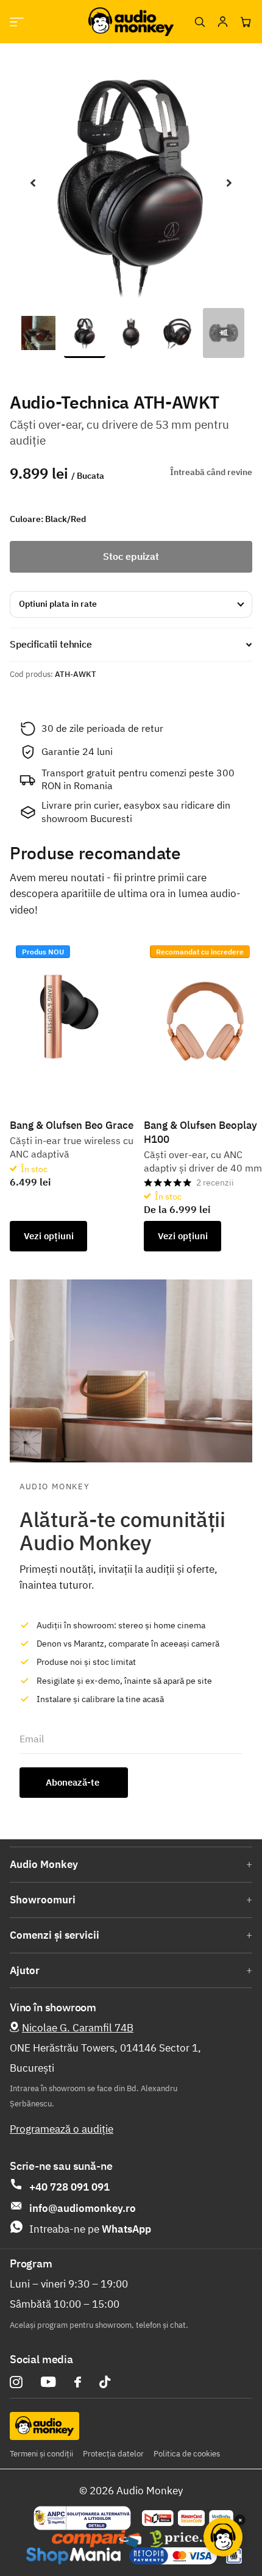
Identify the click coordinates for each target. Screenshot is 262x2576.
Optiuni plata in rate (58, 604)
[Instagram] (16, 2382)
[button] (33, 183)
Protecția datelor (113, 2454)
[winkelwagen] (246, 22)
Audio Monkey (44, 1864)
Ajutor (25, 1970)
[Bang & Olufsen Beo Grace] (72, 1017)
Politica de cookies (187, 2454)
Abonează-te (74, 1782)
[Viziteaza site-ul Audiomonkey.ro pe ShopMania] (73, 2556)
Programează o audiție (62, 2129)
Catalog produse (17, 22)
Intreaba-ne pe (90, 2229)
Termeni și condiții (41, 2454)
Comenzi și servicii (55, 1935)
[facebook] (78, 2382)
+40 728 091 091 (69, 2187)
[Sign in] (222, 22)
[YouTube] (48, 2382)
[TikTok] (105, 2382)
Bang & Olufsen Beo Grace (72, 1125)
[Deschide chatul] (223, 2537)
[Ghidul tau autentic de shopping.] (97, 2539)
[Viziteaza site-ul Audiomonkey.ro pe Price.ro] (183, 2539)
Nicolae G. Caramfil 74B (78, 2028)
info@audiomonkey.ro (83, 2208)
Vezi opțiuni (49, 1236)
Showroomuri (43, 1900)
